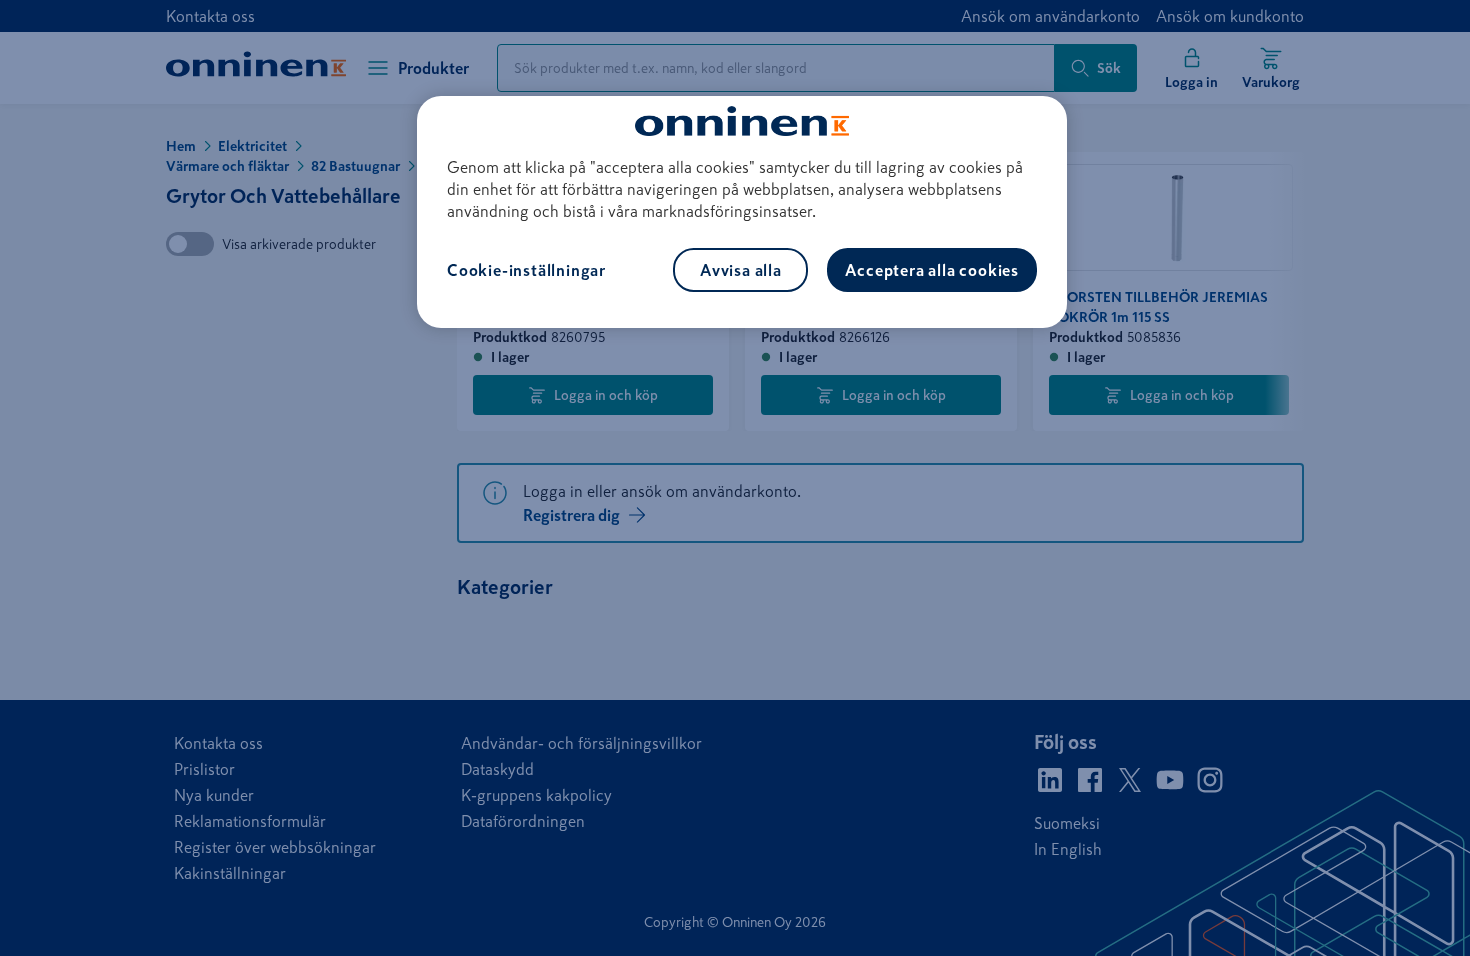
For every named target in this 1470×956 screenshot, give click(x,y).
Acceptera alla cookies (932, 270)
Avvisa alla (741, 270)
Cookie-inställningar (526, 270)
